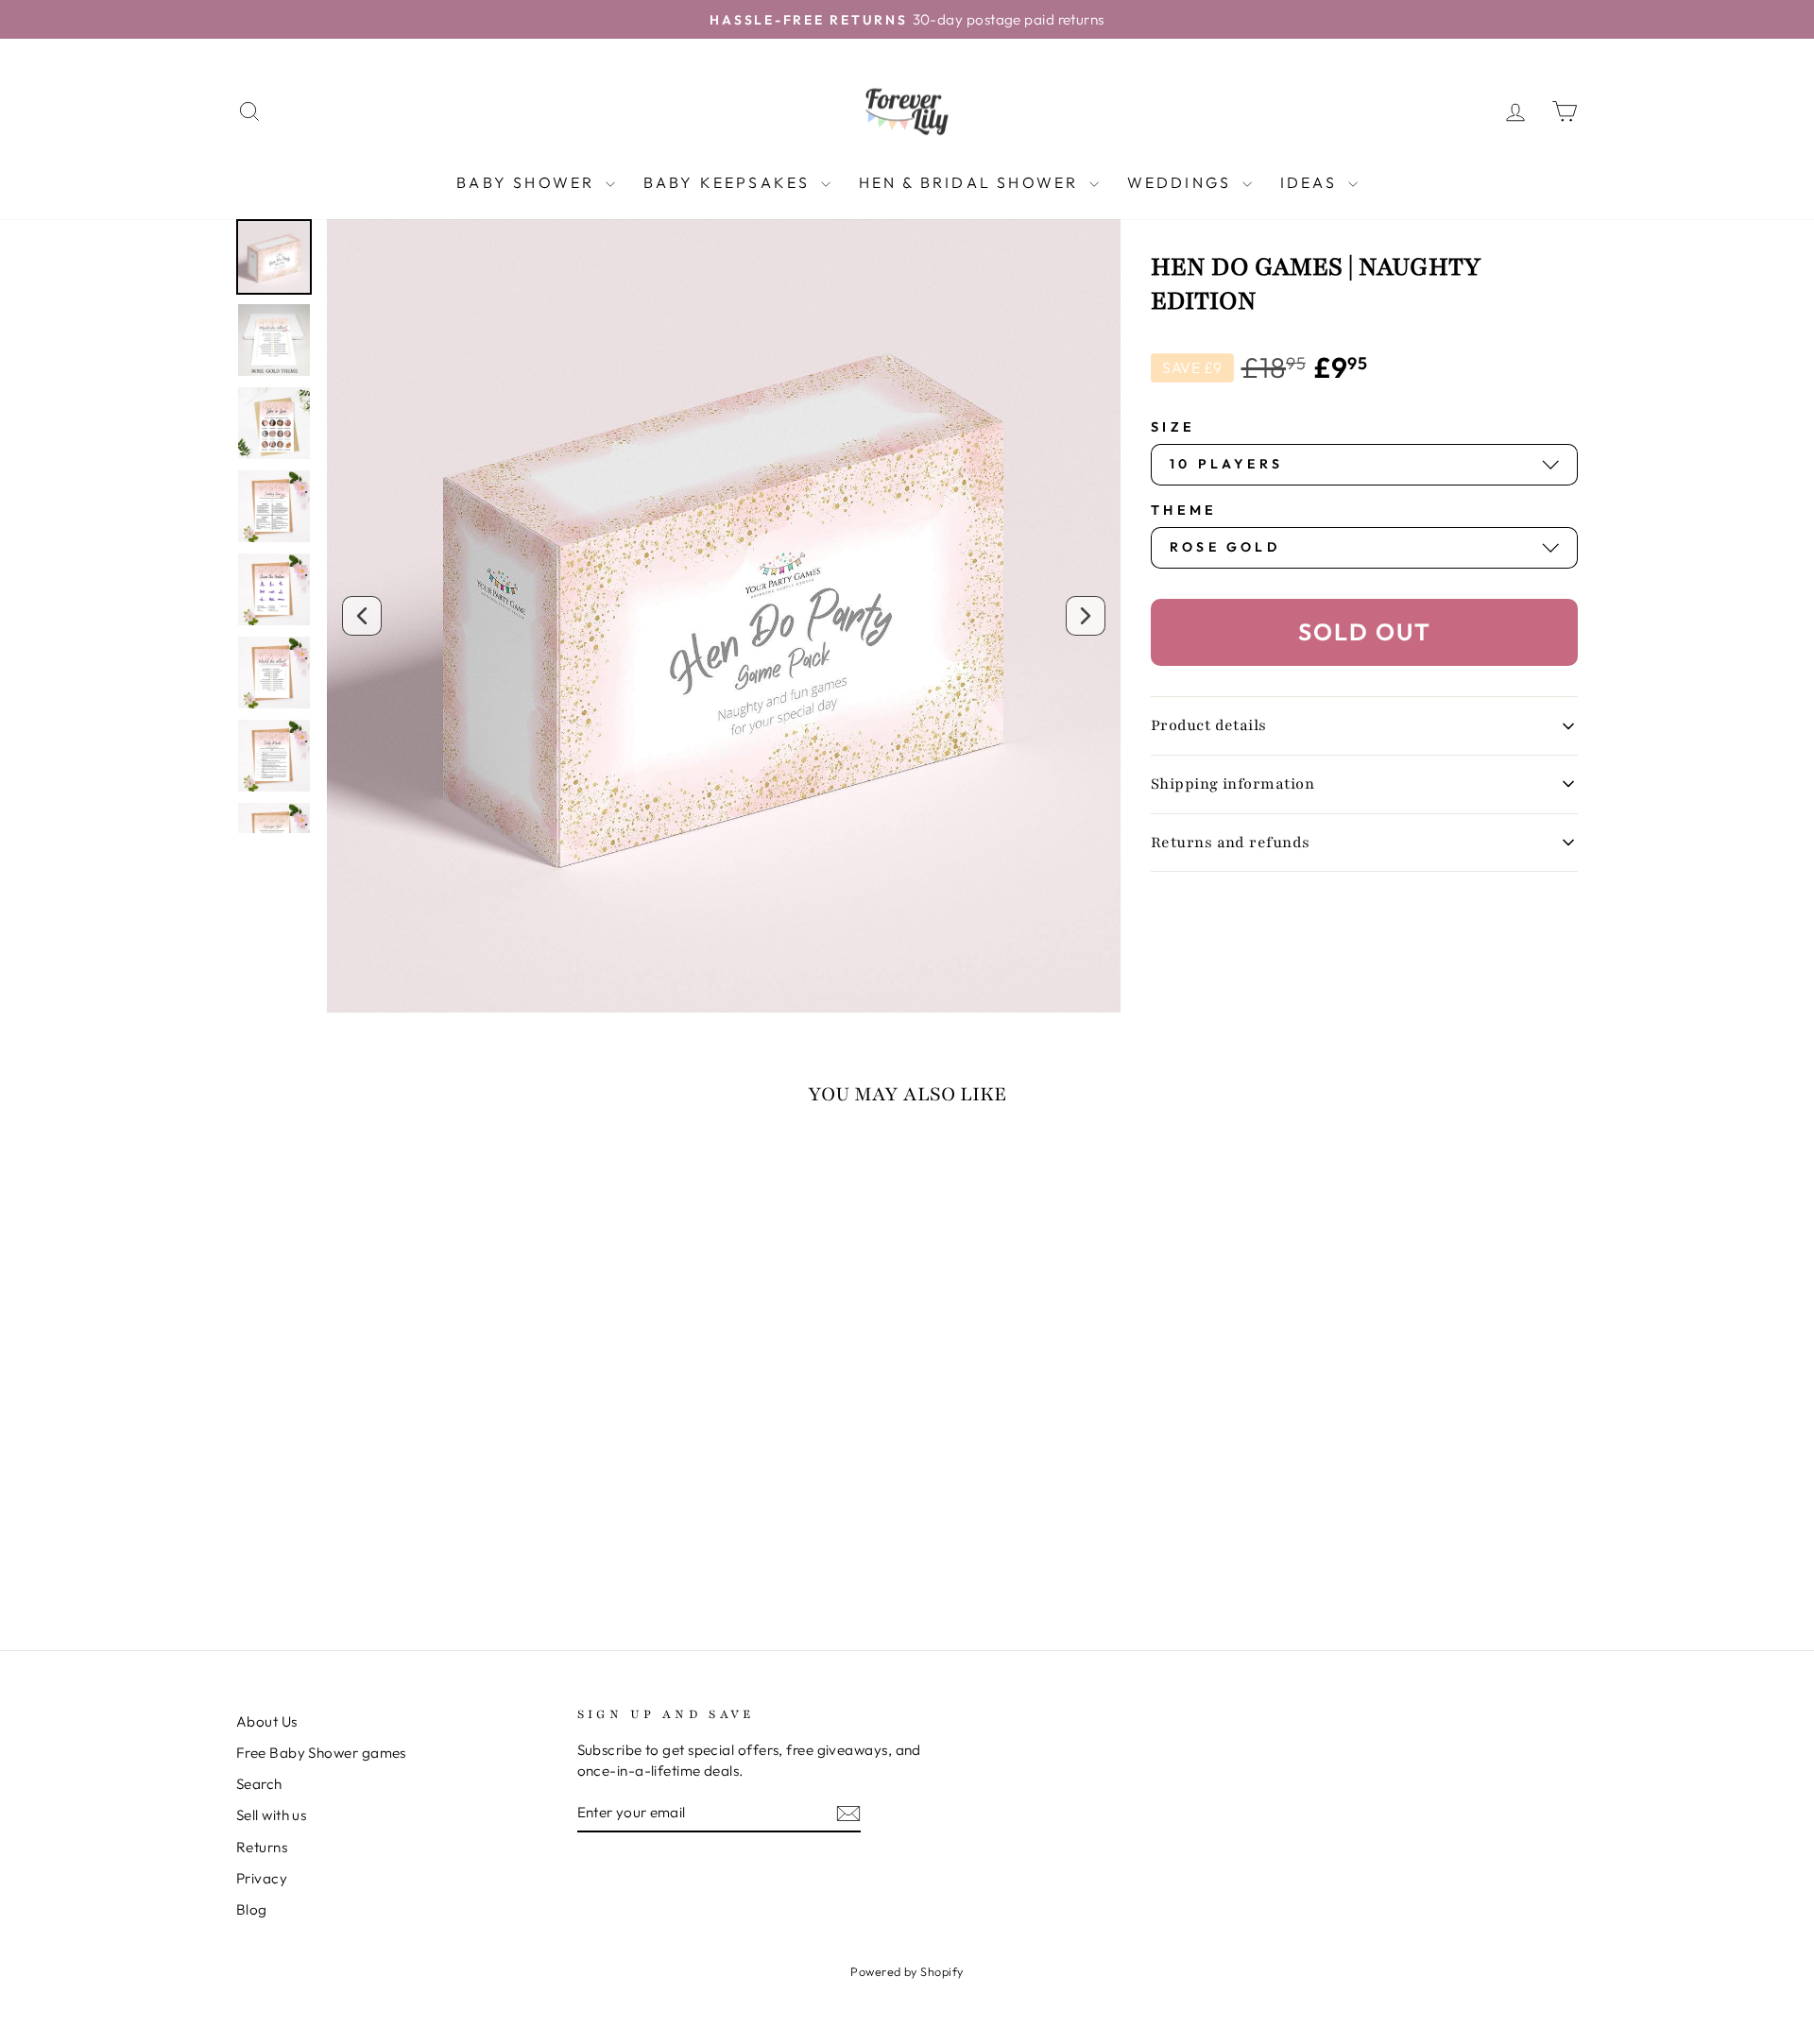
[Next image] (1086, 616)
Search (259, 1784)
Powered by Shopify (907, 1971)
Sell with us (271, 1815)
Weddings (1182, 182)
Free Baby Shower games (321, 1753)
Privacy (262, 1878)
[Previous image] (362, 616)
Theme (1184, 510)
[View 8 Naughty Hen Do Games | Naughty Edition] (274, 423)
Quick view (396, 1452)
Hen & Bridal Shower (972, 182)
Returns (262, 1847)
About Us (267, 1721)
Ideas (1312, 182)
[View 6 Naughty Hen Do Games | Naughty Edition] (274, 257)
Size (1173, 427)
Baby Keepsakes (730, 182)
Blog (252, 1909)
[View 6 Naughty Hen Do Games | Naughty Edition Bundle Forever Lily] (274, 340)
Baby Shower (528, 182)
